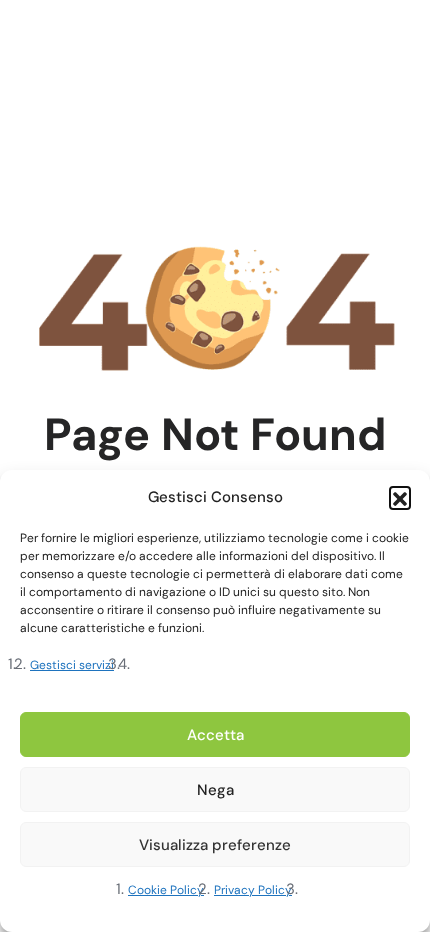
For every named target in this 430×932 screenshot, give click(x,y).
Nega (215, 790)
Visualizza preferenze (215, 845)
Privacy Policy (253, 890)
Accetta (215, 735)
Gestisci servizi (72, 665)
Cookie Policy (166, 890)
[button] (400, 497)
